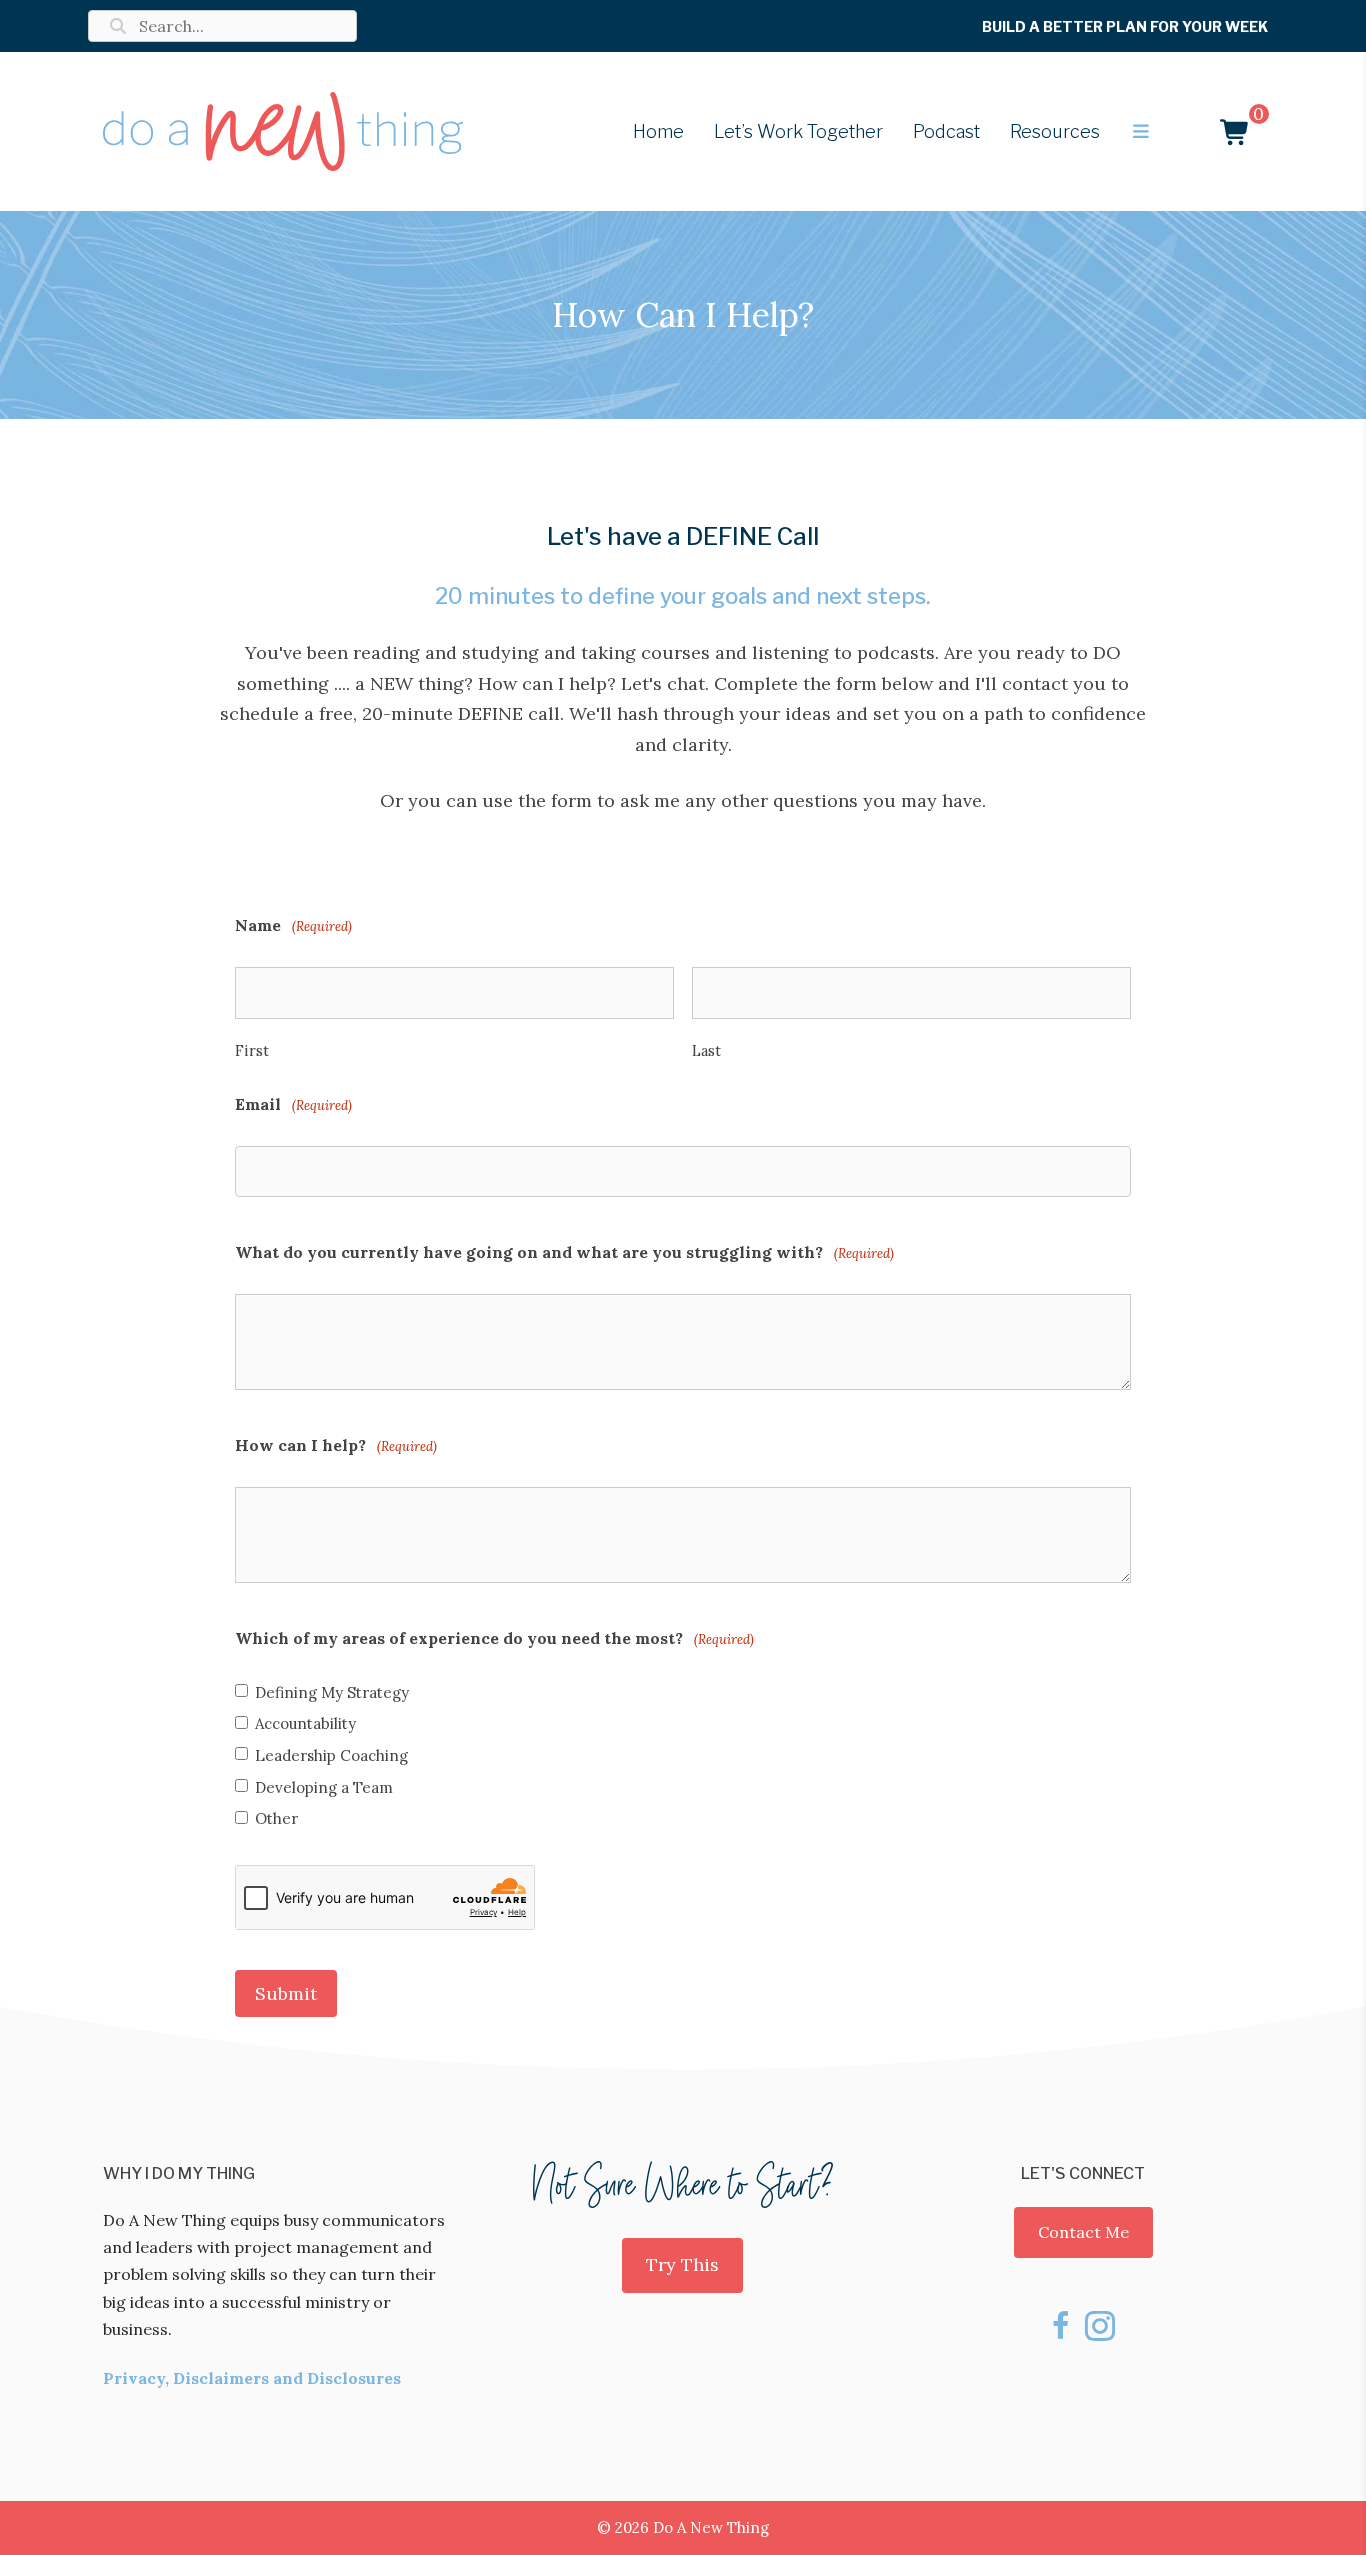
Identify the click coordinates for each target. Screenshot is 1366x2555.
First (252, 1050)
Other (276, 1819)
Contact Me (1083, 2232)
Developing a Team (324, 1788)
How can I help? (336, 1445)
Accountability (305, 1724)
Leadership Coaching (331, 1756)
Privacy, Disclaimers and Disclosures (252, 2378)
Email (293, 1104)
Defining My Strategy (332, 1693)
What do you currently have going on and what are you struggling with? (564, 1252)
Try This (682, 2264)
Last (706, 1050)
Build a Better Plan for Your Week (1125, 26)
